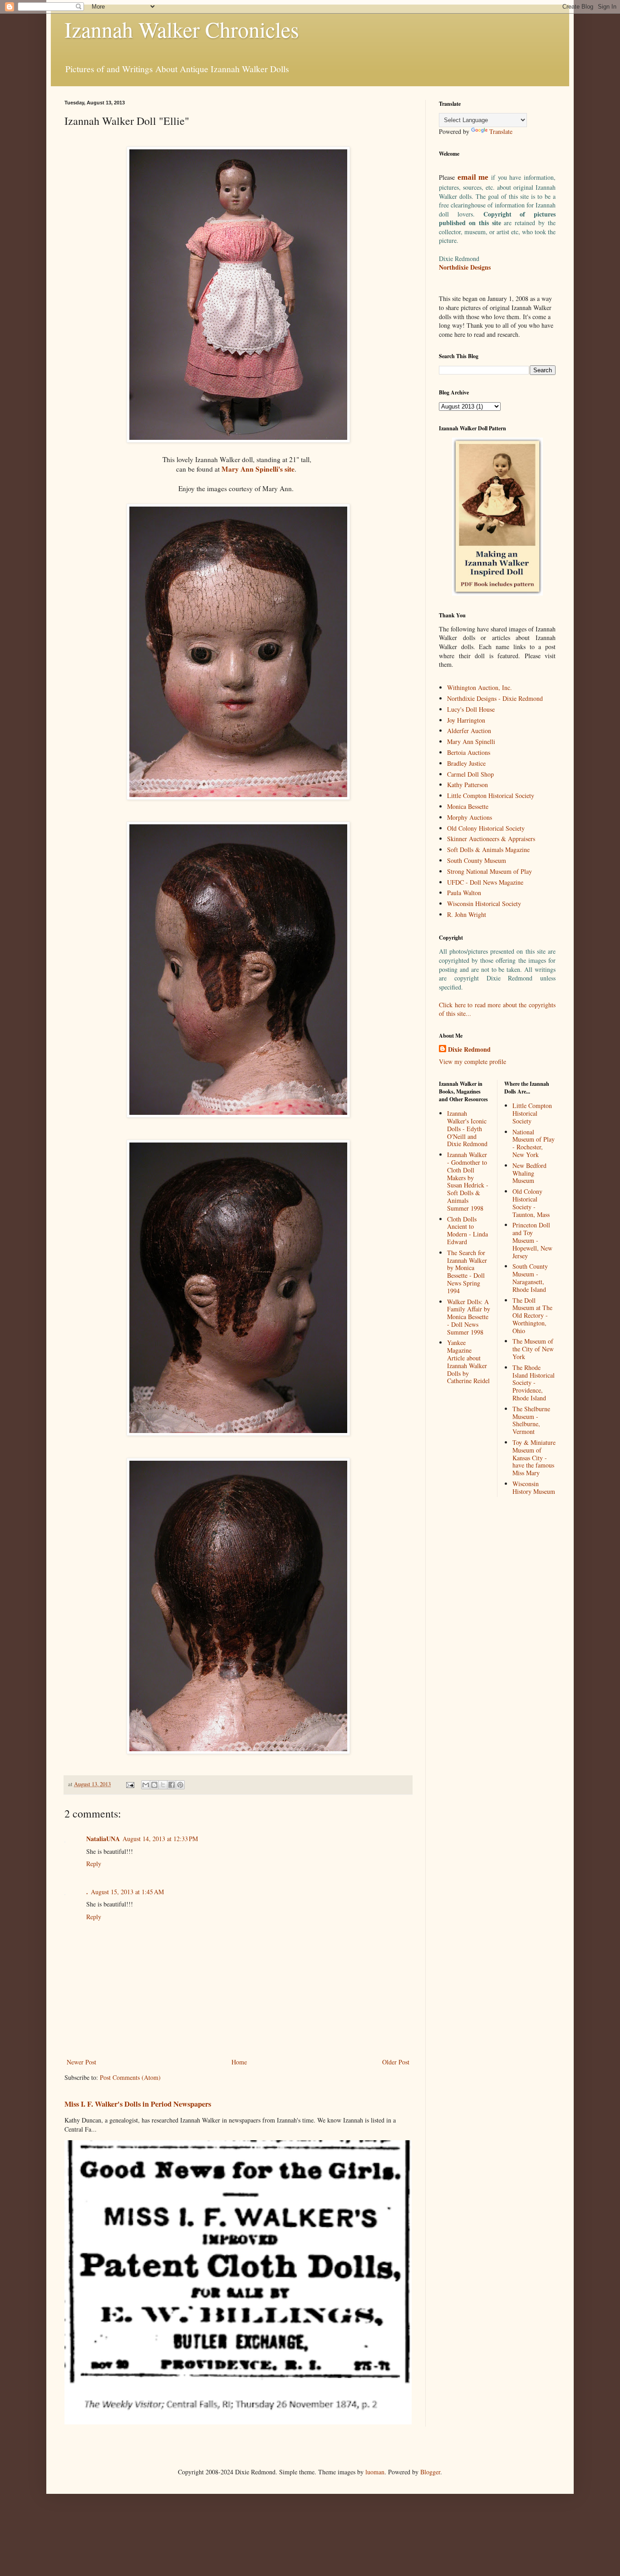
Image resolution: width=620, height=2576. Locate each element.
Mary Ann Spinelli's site (258, 469)
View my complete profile (472, 1061)
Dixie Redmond (469, 1049)
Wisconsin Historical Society (484, 904)
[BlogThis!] (154, 1785)
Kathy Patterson (467, 785)
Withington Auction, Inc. (480, 687)
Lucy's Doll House (471, 709)
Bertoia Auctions (469, 752)
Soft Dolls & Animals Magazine (488, 850)
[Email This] (146, 1785)
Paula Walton (464, 893)
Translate (501, 131)
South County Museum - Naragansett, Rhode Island (530, 1278)
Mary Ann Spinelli (471, 741)
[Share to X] (163, 1785)
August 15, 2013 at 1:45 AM (127, 1892)
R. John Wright (467, 914)
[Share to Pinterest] (180, 1785)
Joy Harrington (466, 720)
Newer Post (81, 2062)
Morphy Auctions (470, 817)
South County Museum (477, 860)
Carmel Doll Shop (470, 774)
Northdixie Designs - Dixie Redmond (495, 698)
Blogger (430, 2472)
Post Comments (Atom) (130, 2077)
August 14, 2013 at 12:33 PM (160, 1839)
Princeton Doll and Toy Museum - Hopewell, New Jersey (532, 1240)
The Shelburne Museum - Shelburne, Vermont (531, 1420)
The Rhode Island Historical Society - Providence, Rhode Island (534, 1383)
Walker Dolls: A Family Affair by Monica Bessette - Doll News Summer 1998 (469, 1317)
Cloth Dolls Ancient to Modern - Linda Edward (467, 1230)
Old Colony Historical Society (486, 828)
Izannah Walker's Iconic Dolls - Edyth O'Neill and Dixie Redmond (467, 1128)
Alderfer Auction (469, 731)
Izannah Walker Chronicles (182, 29)
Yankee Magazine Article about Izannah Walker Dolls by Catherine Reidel (468, 1362)
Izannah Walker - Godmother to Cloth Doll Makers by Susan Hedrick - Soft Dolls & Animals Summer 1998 (468, 1181)
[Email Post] (130, 1784)
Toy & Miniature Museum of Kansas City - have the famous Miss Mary (534, 1458)
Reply (94, 1864)
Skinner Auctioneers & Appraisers (491, 839)
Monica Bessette (468, 806)
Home (239, 2062)
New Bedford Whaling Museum (529, 1173)
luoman (375, 2472)
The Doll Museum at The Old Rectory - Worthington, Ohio (532, 1315)
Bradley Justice (466, 763)
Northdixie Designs (465, 267)
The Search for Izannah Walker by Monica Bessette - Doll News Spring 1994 (467, 1272)
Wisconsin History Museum (534, 1487)
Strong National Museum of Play (490, 871)
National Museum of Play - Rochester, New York (534, 1143)
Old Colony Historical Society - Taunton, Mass (531, 1203)
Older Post (396, 2062)
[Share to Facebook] (172, 1785)
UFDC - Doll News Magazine (485, 882)
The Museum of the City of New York (533, 1349)
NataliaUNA (103, 1839)
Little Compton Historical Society (491, 795)
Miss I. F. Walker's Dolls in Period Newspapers (138, 2104)
